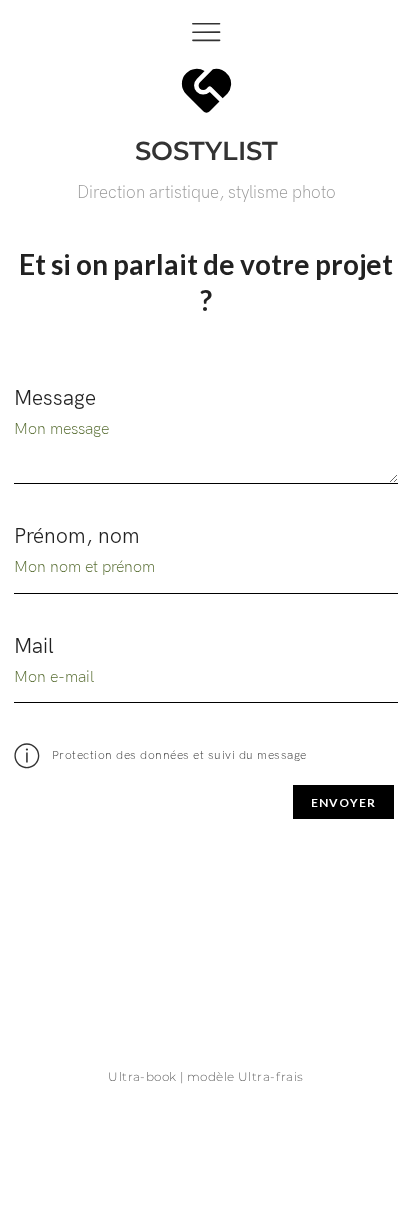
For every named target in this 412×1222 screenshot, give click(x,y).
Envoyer (343, 802)
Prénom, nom (77, 536)
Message (55, 398)
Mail (34, 646)
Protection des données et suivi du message (177, 755)
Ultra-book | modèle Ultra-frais (205, 1076)
